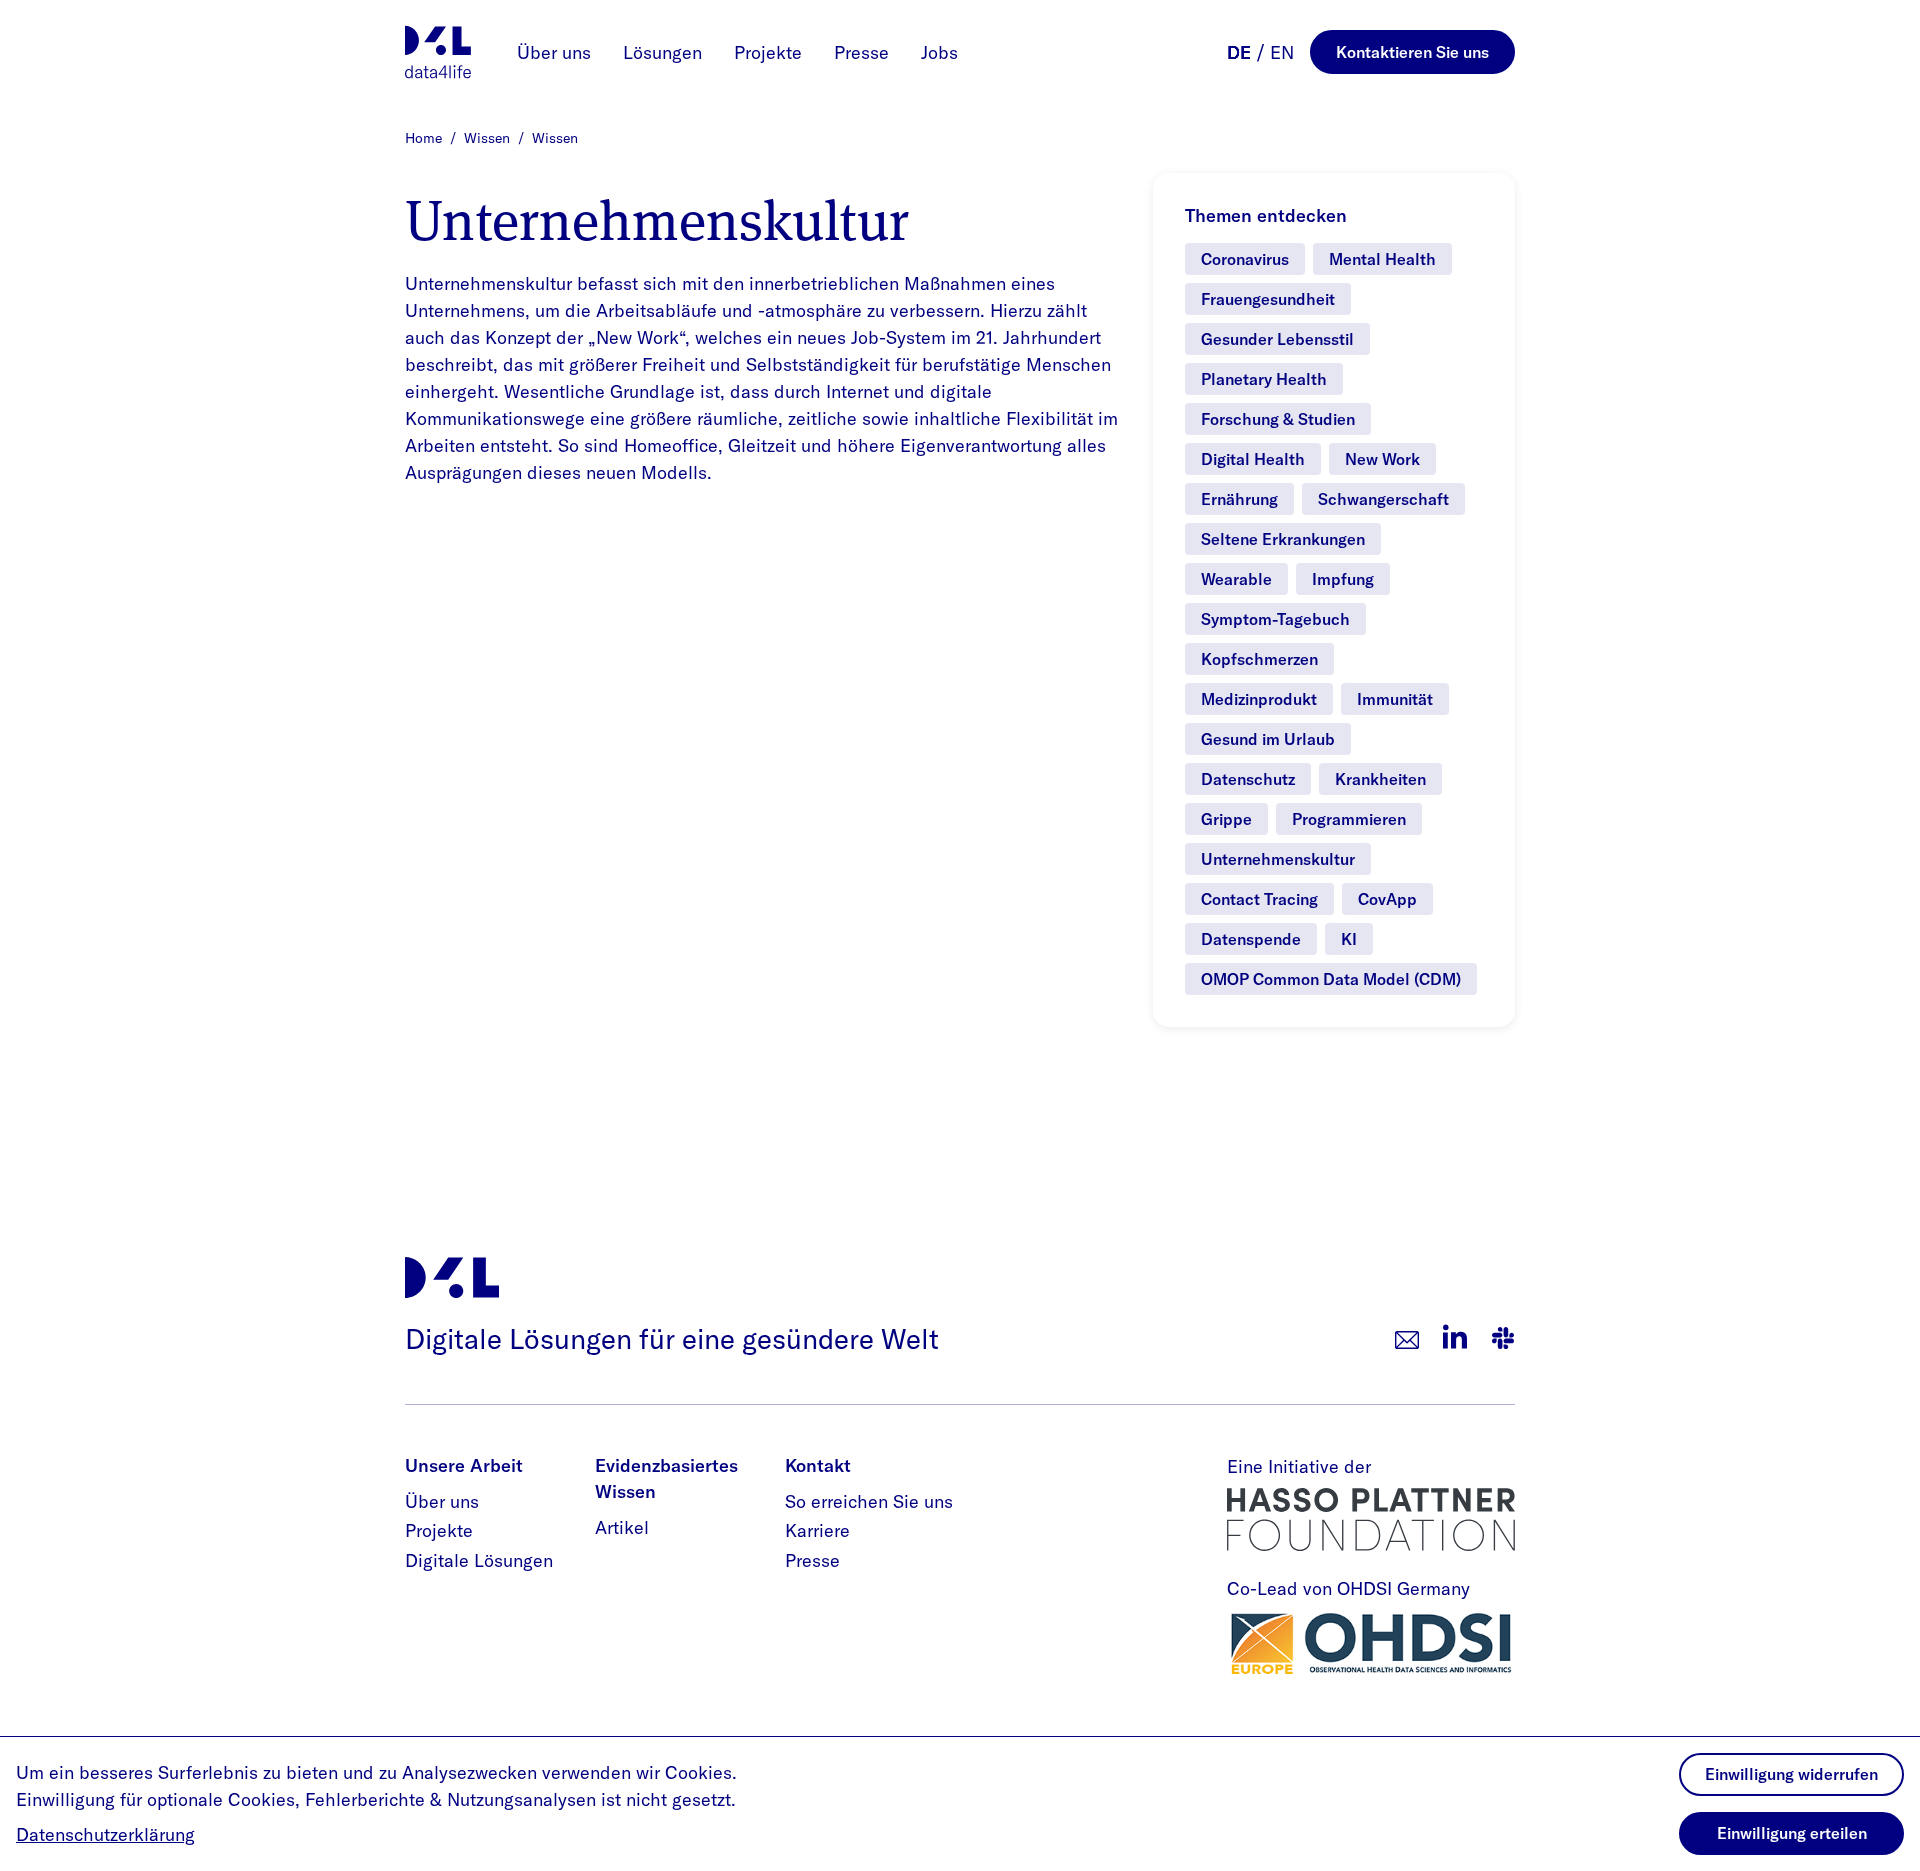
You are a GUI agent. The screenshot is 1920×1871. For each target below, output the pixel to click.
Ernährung (1239, 499)
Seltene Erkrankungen (1283, 539)
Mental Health (1382, 259)
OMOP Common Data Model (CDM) (1331, 979)
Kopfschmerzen (1259, 659)
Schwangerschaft (1383, 499)
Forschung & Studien (1278, 419)
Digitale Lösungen (479, 1560)
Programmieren (1349, 819)
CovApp (1387, 899)
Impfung (1343, 579)
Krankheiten (1380, 779)
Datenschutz (1248, 779)
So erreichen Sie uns (869, 1501)
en (1282, 52)
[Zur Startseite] (438, 52)
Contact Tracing (1259, 899)
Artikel (622, 1527)
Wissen (489, 138)
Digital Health (1253, 459)
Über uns (554, 52)
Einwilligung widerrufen (1791, 1774)
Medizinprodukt (1259, 699)
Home (425, 138)
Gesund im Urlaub (1268, 739)
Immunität (1395, 699)
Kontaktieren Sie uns (1412, 52)
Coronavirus (1245, 259)
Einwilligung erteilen (1792, 1833)
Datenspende (1251, 939)
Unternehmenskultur (1278, 859)
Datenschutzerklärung (105, 1834)
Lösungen (662, 52)
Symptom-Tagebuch (1275, 619)
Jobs (939, 52)
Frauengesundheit (1268, 299)
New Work (1382, 459)
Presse (861, 52)
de (1239, 52)
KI (1349, 939)
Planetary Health (1264, 379)
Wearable (1236, 579)
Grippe (1226, 819)
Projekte (768, 52)
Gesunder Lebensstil (1277, 339)
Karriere (817, 1530)
